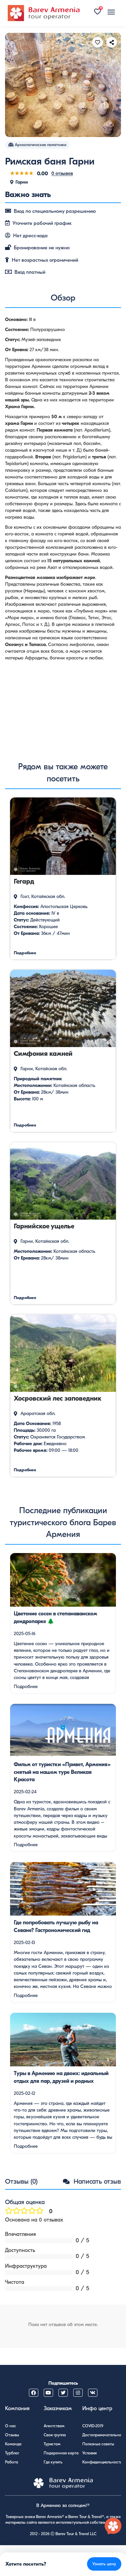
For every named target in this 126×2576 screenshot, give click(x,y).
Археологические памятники (40, 145)
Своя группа (55, 2435)
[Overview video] (63, 707)
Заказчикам (58, 2408)
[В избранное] (97, 42)
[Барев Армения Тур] (44, 13)
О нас (11, 2426)
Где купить (53, 2462)
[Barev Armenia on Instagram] (78, 2393)
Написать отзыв (96, 2181)
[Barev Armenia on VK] (93, 2393)
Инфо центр (97, 2408)
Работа (12, 2462)
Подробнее (26, 1687)
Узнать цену (104, 2564)
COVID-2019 (93, 2426)
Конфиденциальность (102, 2462)
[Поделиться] (112, 42)
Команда (13, 2444)
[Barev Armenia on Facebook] (34, 2393)
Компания (17, 2408)
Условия (90, 2453)
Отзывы (12, 2435)
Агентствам (54, 2426)
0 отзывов (62, 173)
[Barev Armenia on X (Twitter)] (63, 2393)
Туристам (52, 2444)
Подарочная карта (61, 2453)
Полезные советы (98, 2444)
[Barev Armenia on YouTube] (48, 2393)
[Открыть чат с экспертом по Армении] (113, 2526)
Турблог (12, 2453)
